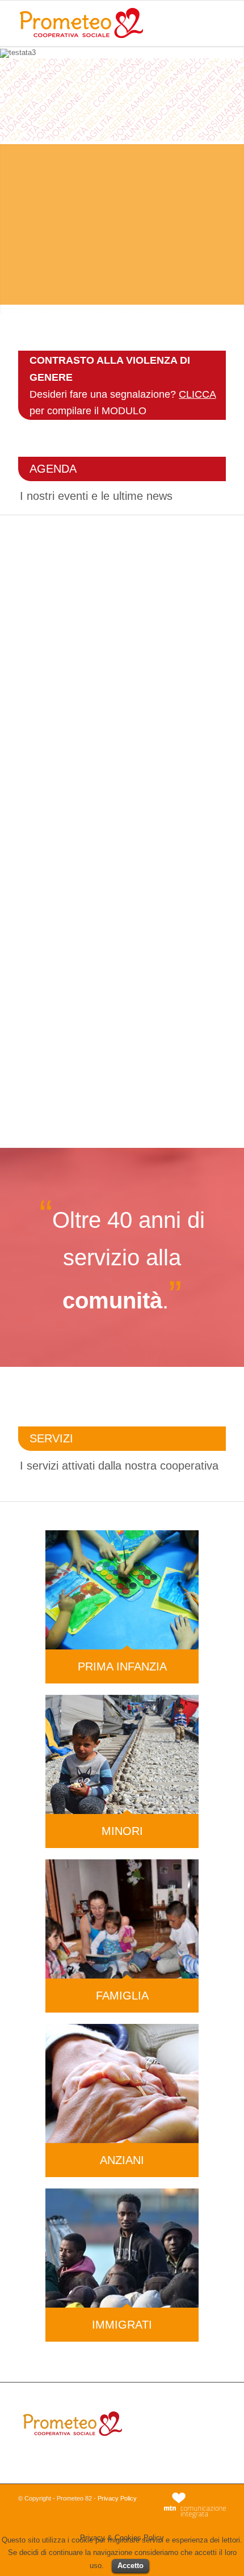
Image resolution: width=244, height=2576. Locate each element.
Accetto (131, 2566)
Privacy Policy (117, 2498)
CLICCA (197, 394)
